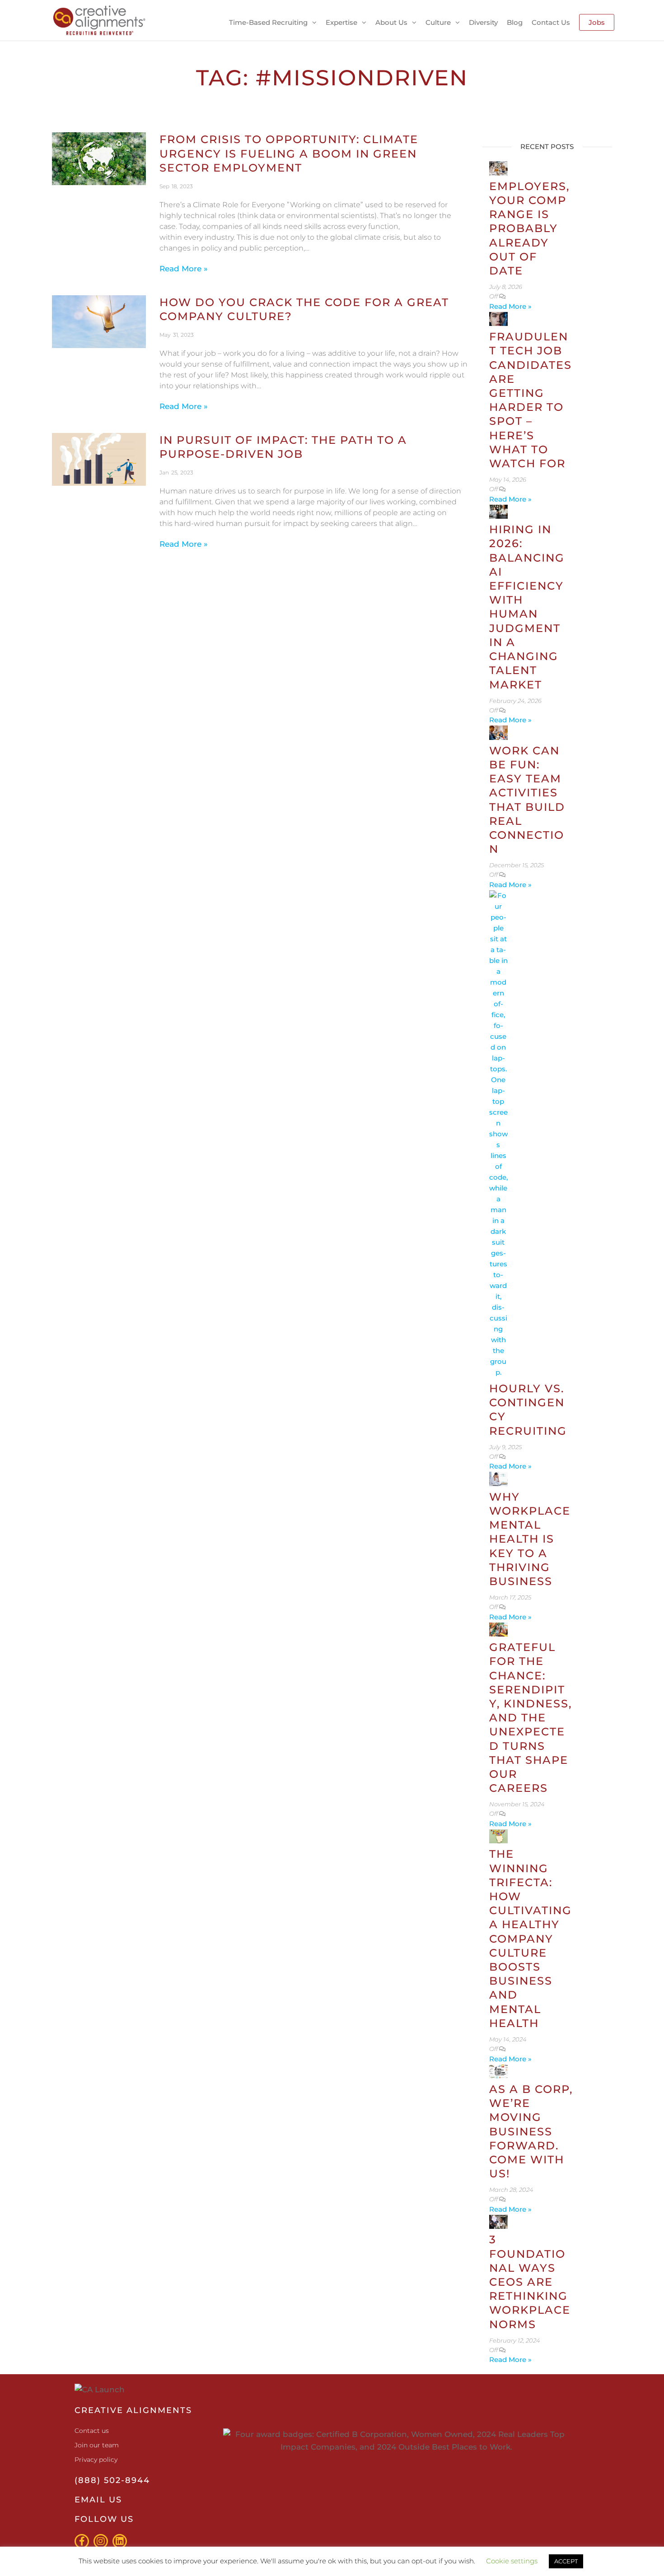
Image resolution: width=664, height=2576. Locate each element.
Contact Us (551, 22)
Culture (438, 22)
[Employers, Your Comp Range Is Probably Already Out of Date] (499, 168)
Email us (98, 2500)
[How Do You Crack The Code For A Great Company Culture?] (99, 321)
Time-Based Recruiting (268, 22)
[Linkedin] (120, 2541)
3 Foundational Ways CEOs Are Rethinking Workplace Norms (530, 2282)
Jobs (597, 22)
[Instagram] (101, 2541)
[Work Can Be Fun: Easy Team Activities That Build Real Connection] (499, 732)
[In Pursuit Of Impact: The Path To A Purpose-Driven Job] (99, 459)
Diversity (483, 22)
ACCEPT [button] (566, 2561)
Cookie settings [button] (512, 2561)
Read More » (184, 269)
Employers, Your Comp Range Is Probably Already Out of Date (529, 228)
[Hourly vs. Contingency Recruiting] (499, 1133)
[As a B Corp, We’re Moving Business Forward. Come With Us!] (499, 2071)
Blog (515, 22)
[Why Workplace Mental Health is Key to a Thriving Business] (499, 1478)
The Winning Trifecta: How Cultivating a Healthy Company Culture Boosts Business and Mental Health (531, 1938)
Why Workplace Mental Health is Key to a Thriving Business (530, 1539)
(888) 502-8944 (112, 2480)
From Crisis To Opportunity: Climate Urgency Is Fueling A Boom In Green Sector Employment (289, 153)
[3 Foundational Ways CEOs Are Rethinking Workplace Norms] (499, 2221)
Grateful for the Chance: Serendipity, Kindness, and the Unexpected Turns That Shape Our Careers (531, 1718)
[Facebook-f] (82, 2541)
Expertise (341, 22)
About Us (391, 22)
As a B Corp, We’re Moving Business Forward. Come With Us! (531, 2131)
